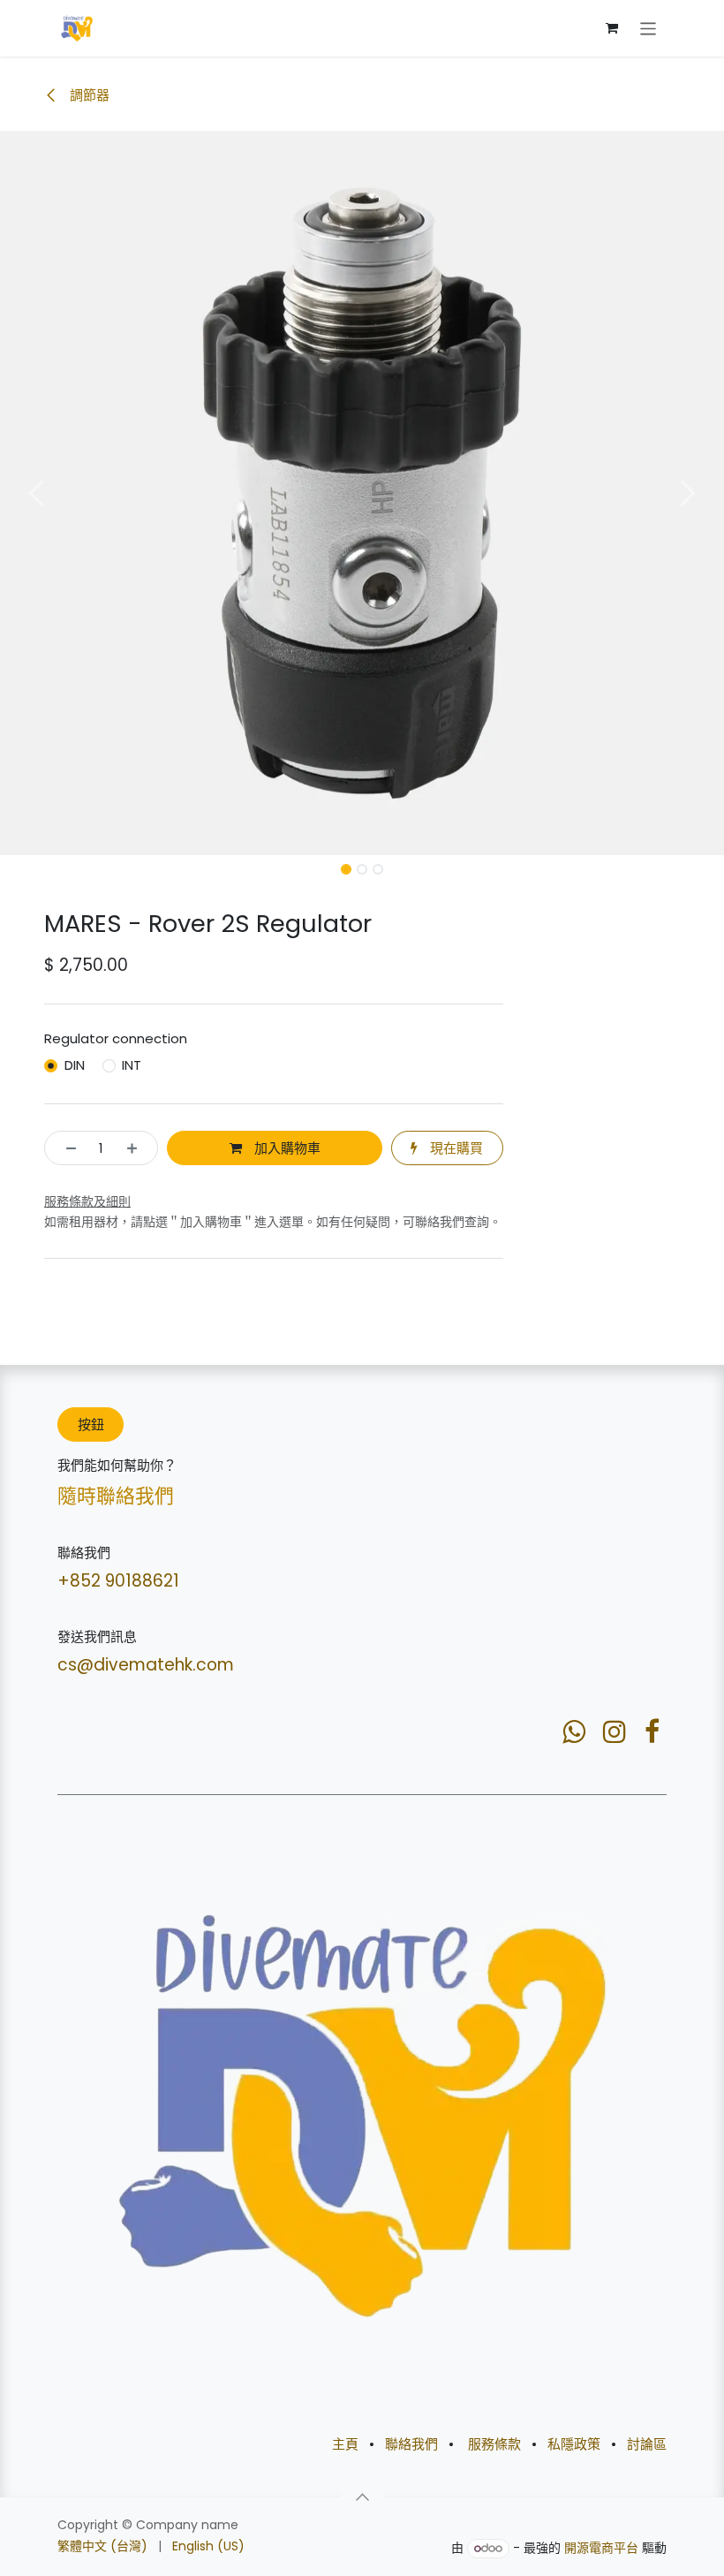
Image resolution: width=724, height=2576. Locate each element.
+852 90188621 (118, 1581)
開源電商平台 (601, 2548)
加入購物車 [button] (286, 1148)
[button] (36, 493)
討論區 (647, 2444)
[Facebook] (652, 1731)
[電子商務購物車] (612, 28)
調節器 (88, 95)
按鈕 (91, 1424)
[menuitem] (102, 2546)
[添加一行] (137, 1148)
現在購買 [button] (455, 1148)
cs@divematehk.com (146, 1665)
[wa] (574, 1731)
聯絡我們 (411, 2444)
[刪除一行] (66, 1148)
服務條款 (494, 2444)
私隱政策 (574, 2444)
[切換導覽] (649, 28)
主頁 (345, 2444)
